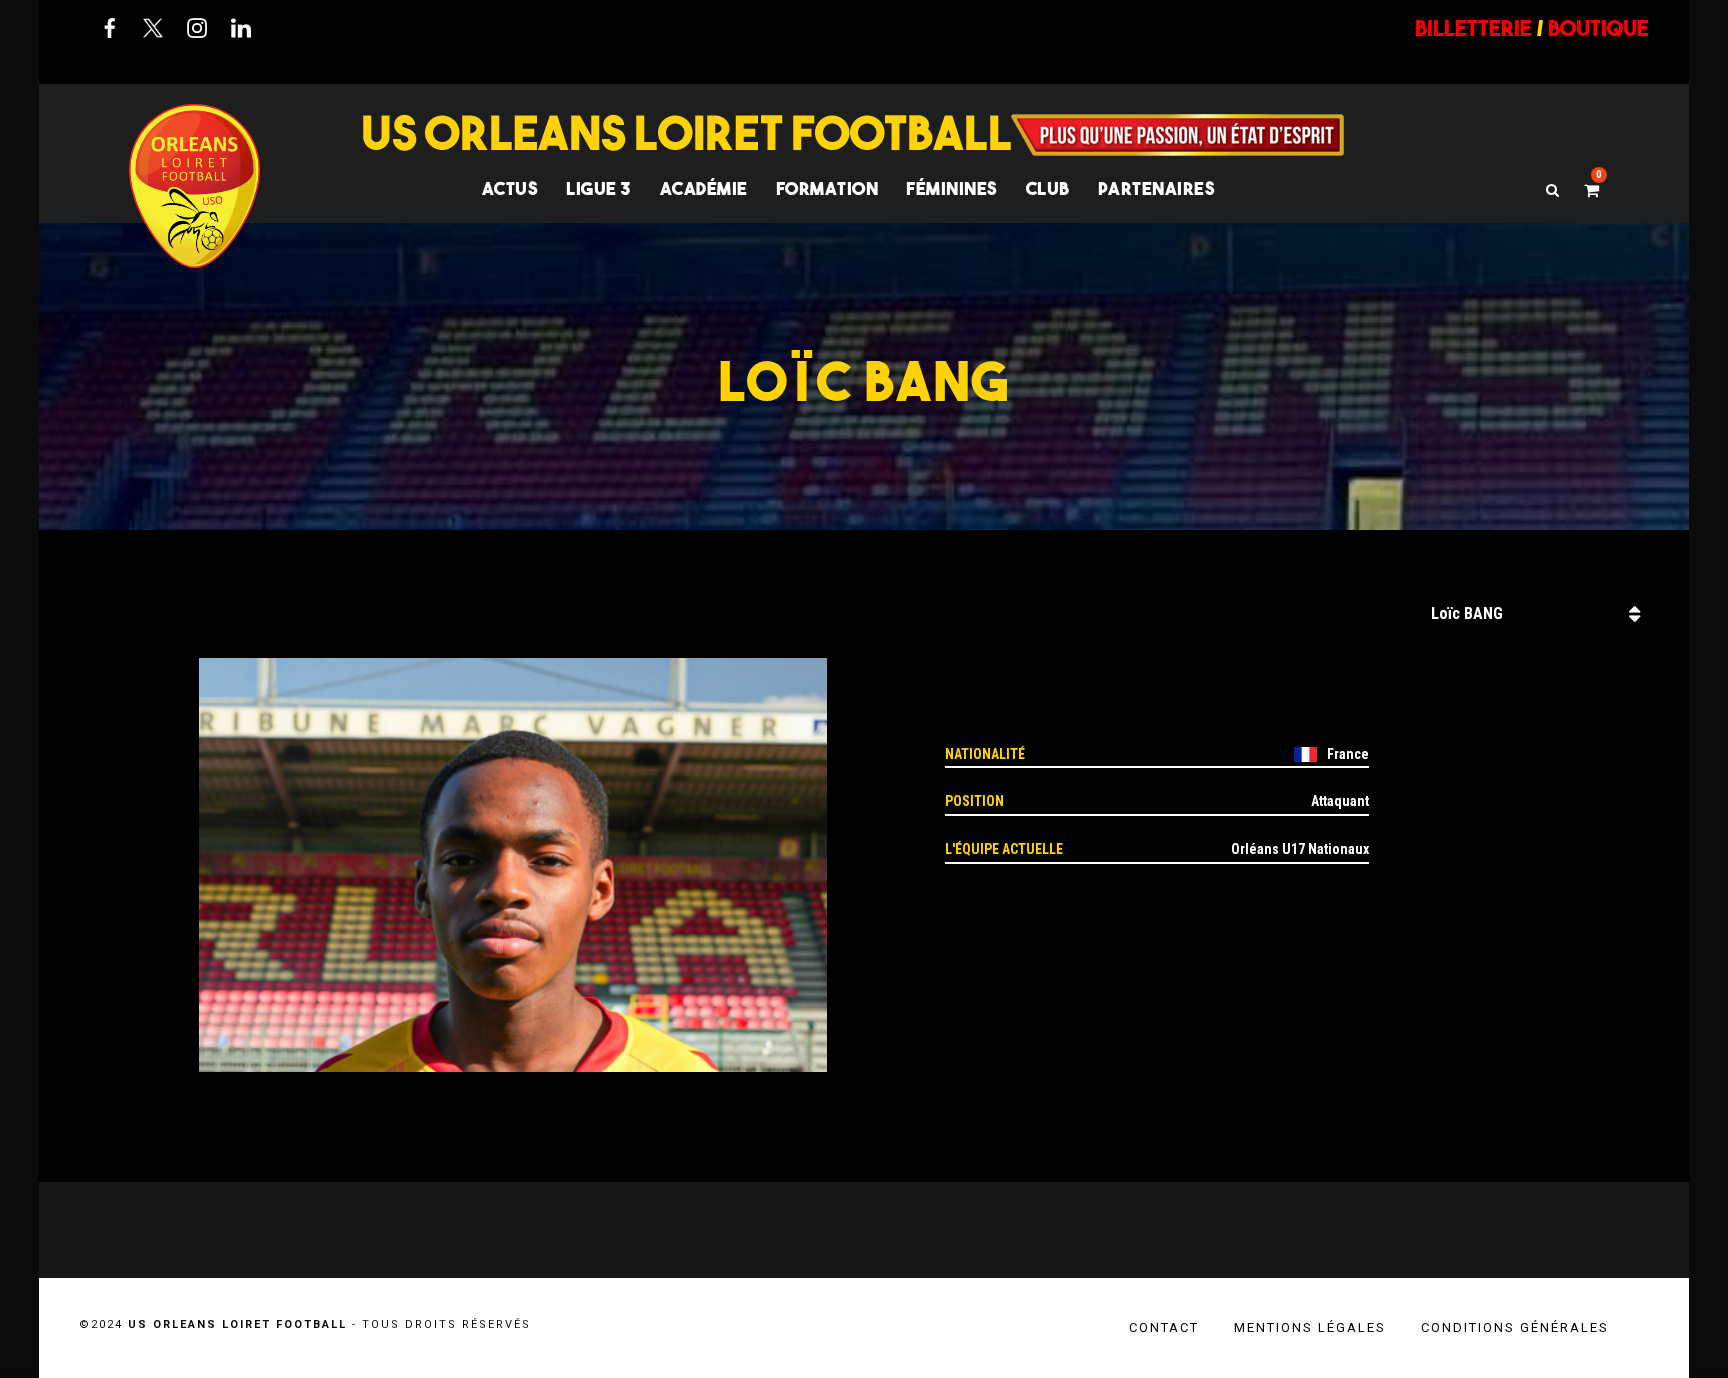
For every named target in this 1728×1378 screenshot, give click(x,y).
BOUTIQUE (1598, 28)
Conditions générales (1515, 1327)
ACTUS (510, 188)
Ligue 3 (599, 188)
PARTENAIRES (1157, 188)
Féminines (952, 188)
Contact (1164, 1327)
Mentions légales (1310, 1327)
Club (1048, 188)
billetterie (1473, 28)
